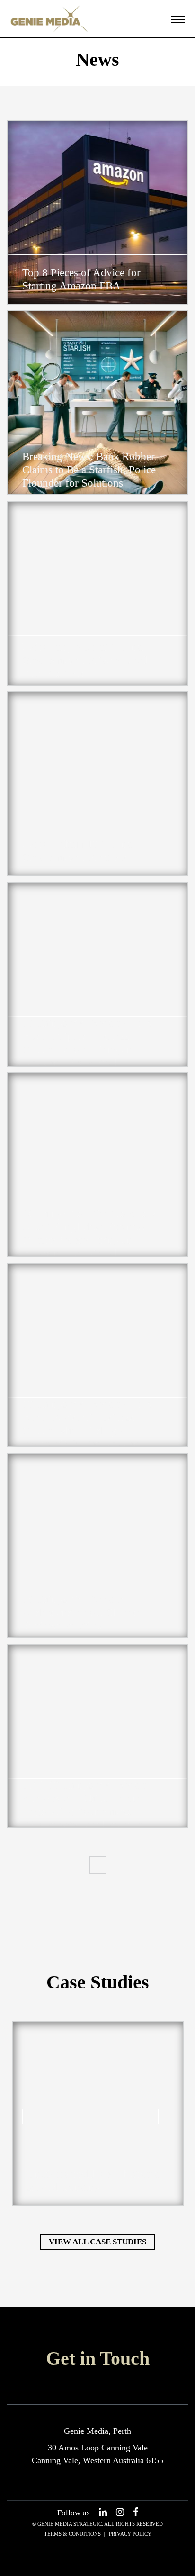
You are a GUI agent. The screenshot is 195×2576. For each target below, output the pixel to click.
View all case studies (97, 2242)
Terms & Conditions (72, 2534)
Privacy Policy (130, 2534)
